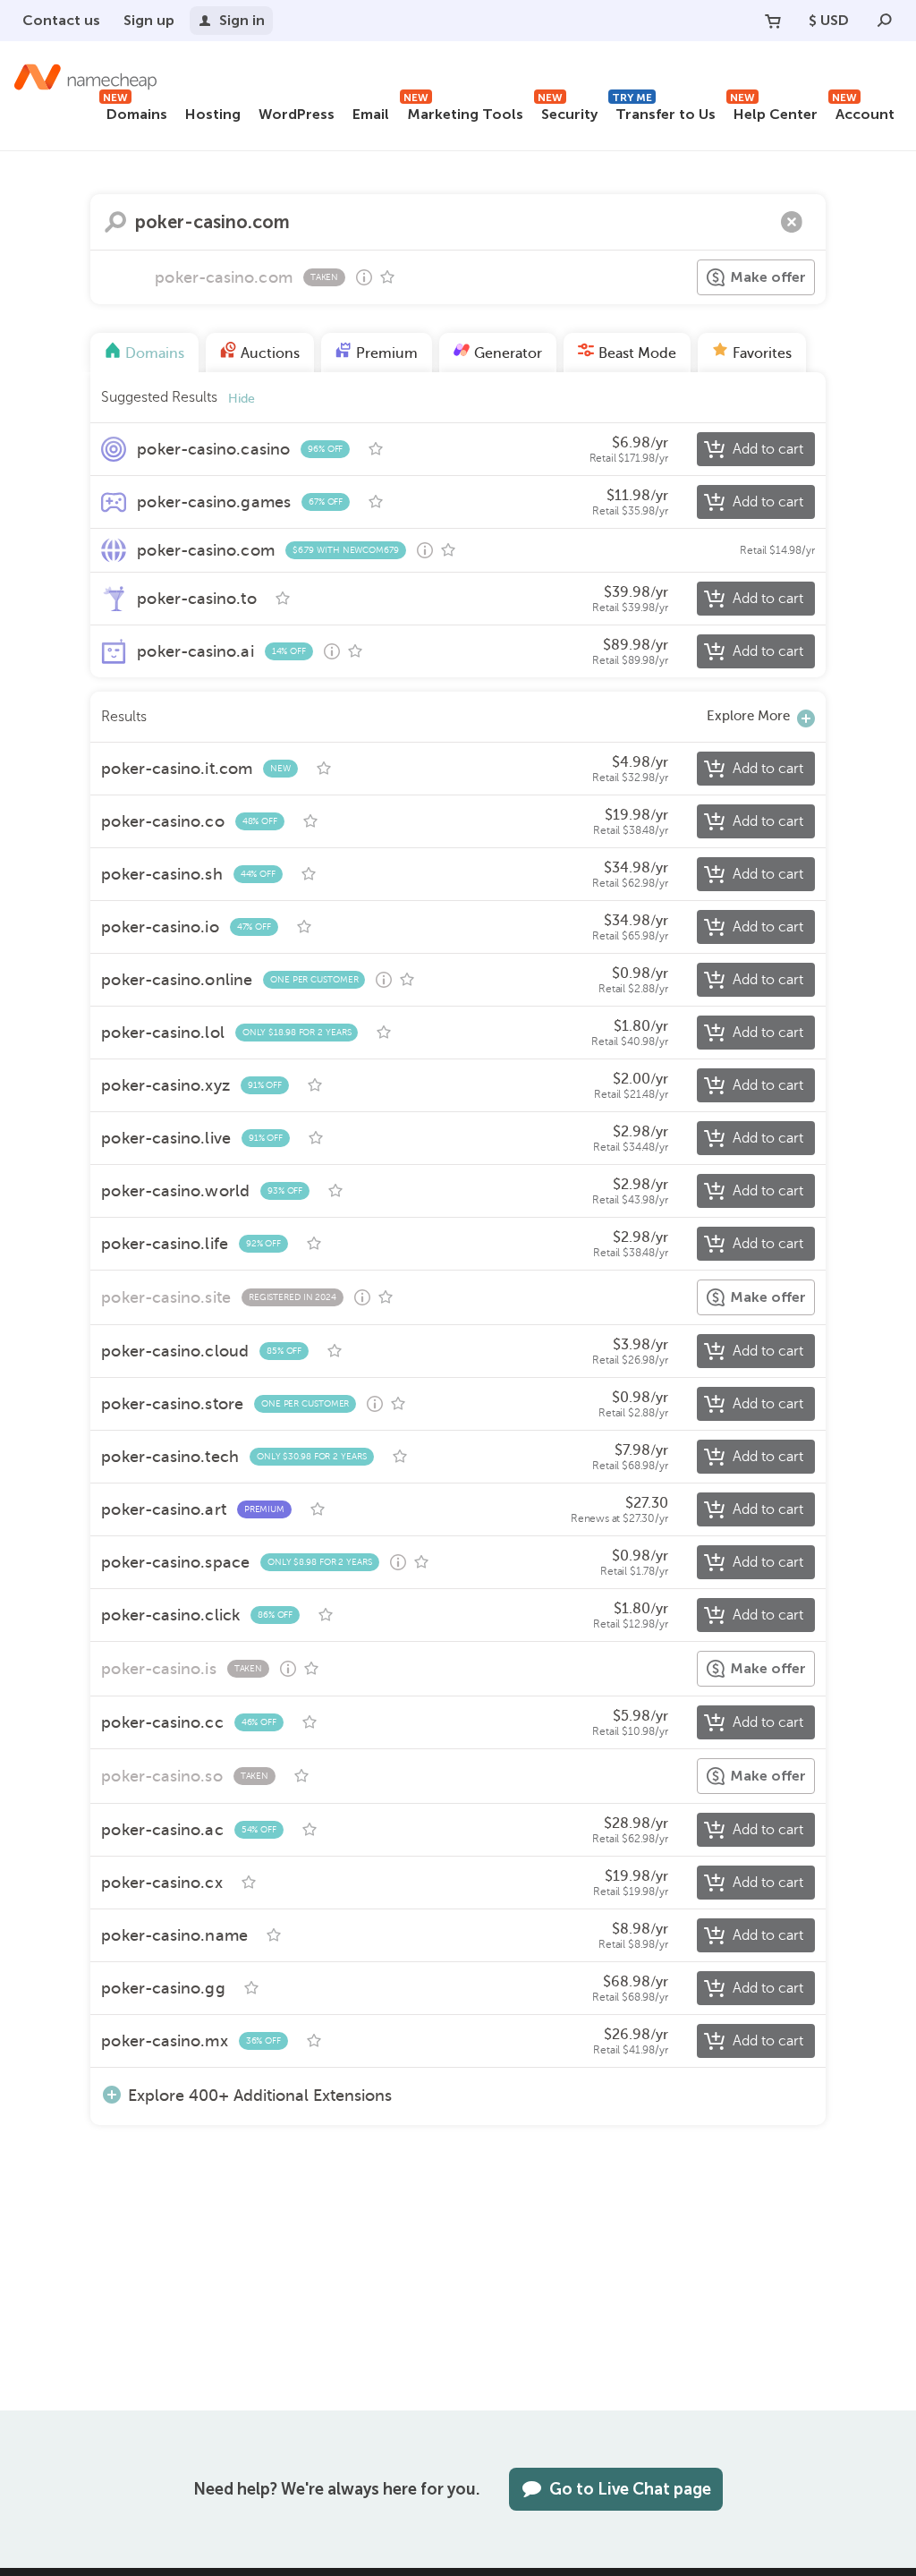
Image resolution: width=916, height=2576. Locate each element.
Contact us (61, 20)
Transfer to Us (664, 111)
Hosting (213, 114)
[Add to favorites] (387, 277)
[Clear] (792, 222)
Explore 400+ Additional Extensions (260, 2095)
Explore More (748, 716)
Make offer (768, 277)
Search (115, 222)
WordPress (297, 114)
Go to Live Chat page (630, 2489)
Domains (135, 111)
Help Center (774, 111)
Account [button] (863, 111)
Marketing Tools (463, 111)
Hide (242, 399)
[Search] (885, 21)
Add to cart (768, 449)
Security (568, 111)
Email (371, 114)
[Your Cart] (773, 21)
